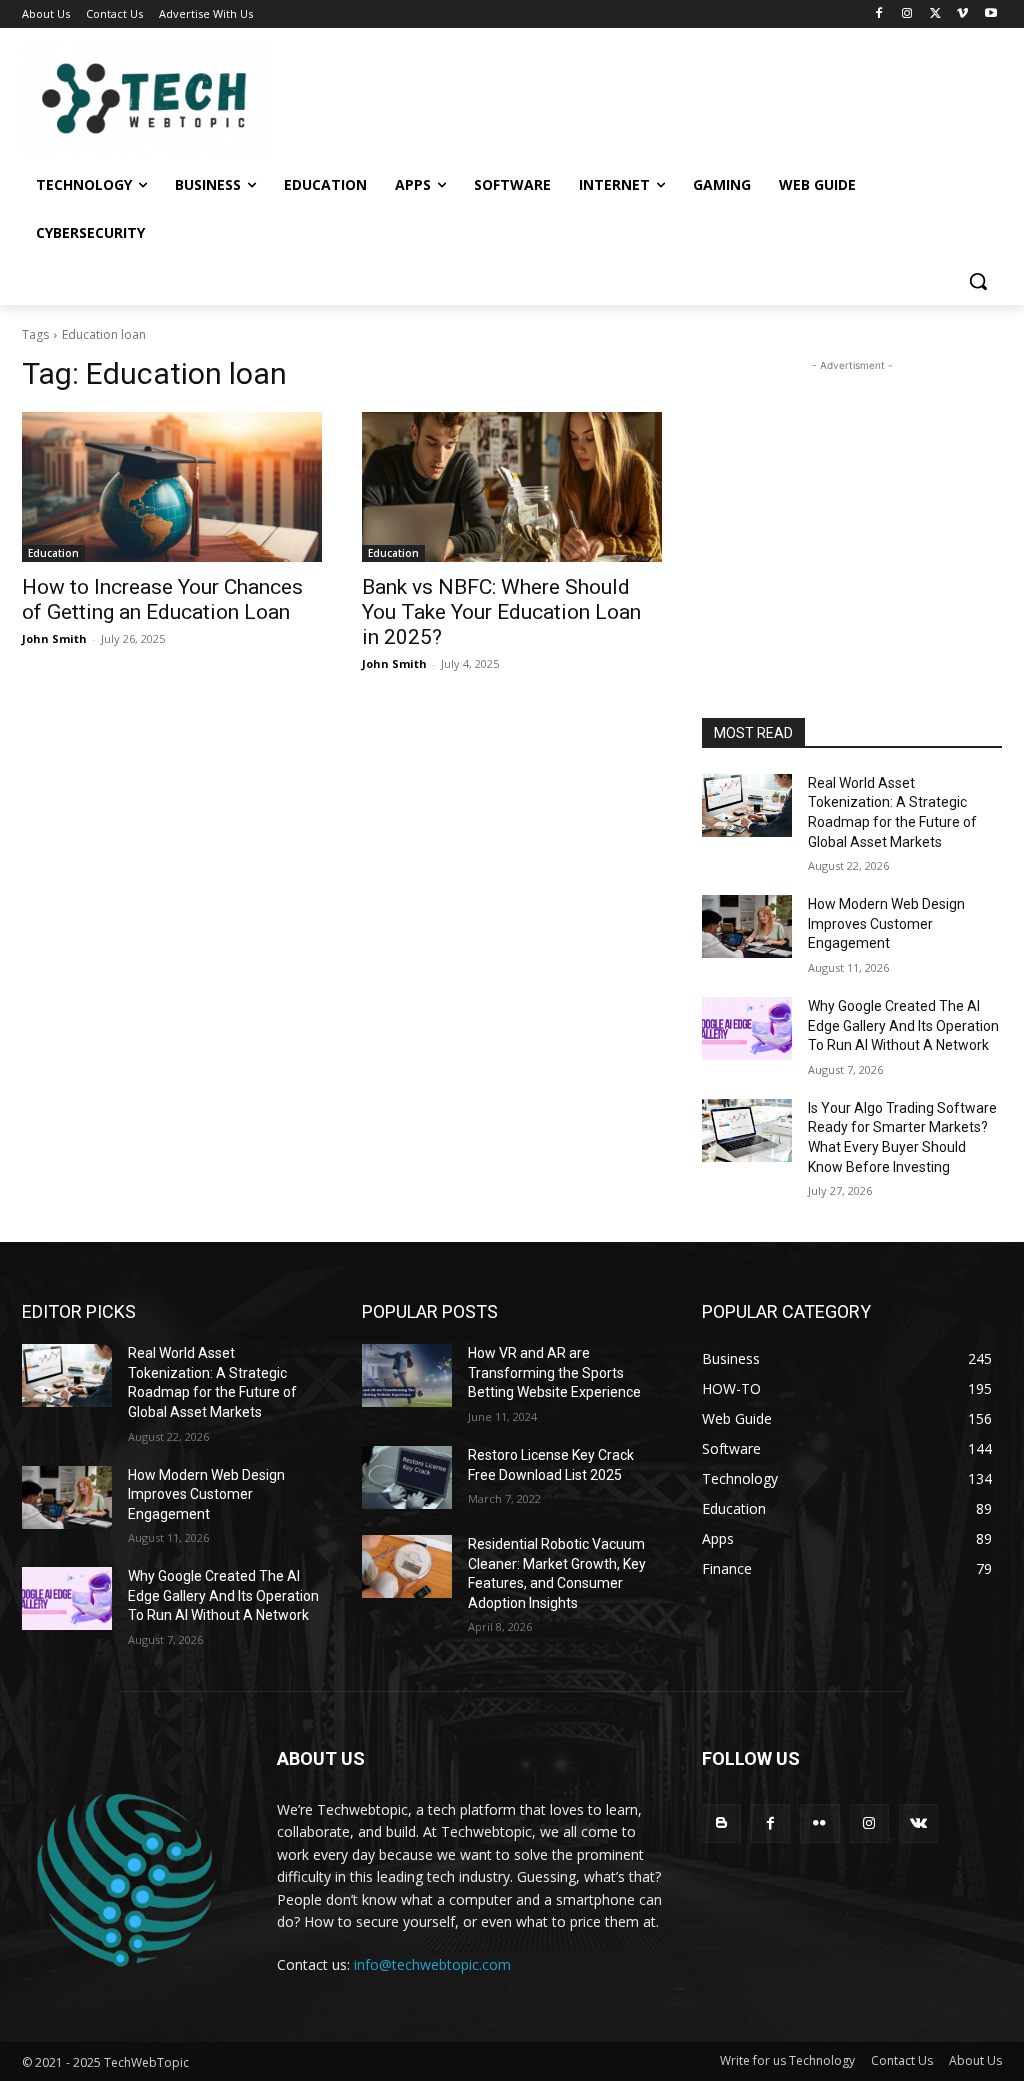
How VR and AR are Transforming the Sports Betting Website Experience (554, 1372)
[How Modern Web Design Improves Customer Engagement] (747, 926)
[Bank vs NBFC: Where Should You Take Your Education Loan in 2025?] (512, 487)
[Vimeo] (962, 14)
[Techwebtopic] (139, 101)
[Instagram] (907, 14)
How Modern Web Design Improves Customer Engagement (886, 923)
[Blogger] (721, 1823)
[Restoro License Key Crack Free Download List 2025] (407, 1477)
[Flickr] (819, 1823)
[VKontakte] (918, 1823)
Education (53, 553)
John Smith (54, 638)
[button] (978, 281)
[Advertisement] (852, 501)
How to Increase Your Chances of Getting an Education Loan (162, 599)
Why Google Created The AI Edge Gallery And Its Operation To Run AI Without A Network (903, 1025)
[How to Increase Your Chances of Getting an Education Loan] (172, 487)
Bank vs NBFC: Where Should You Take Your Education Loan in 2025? (501, 612)
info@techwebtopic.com (432, 1964)
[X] (935, 14)
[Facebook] (879, 14)
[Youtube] (990, 14)
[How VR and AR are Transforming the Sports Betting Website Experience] (407, 1375)
